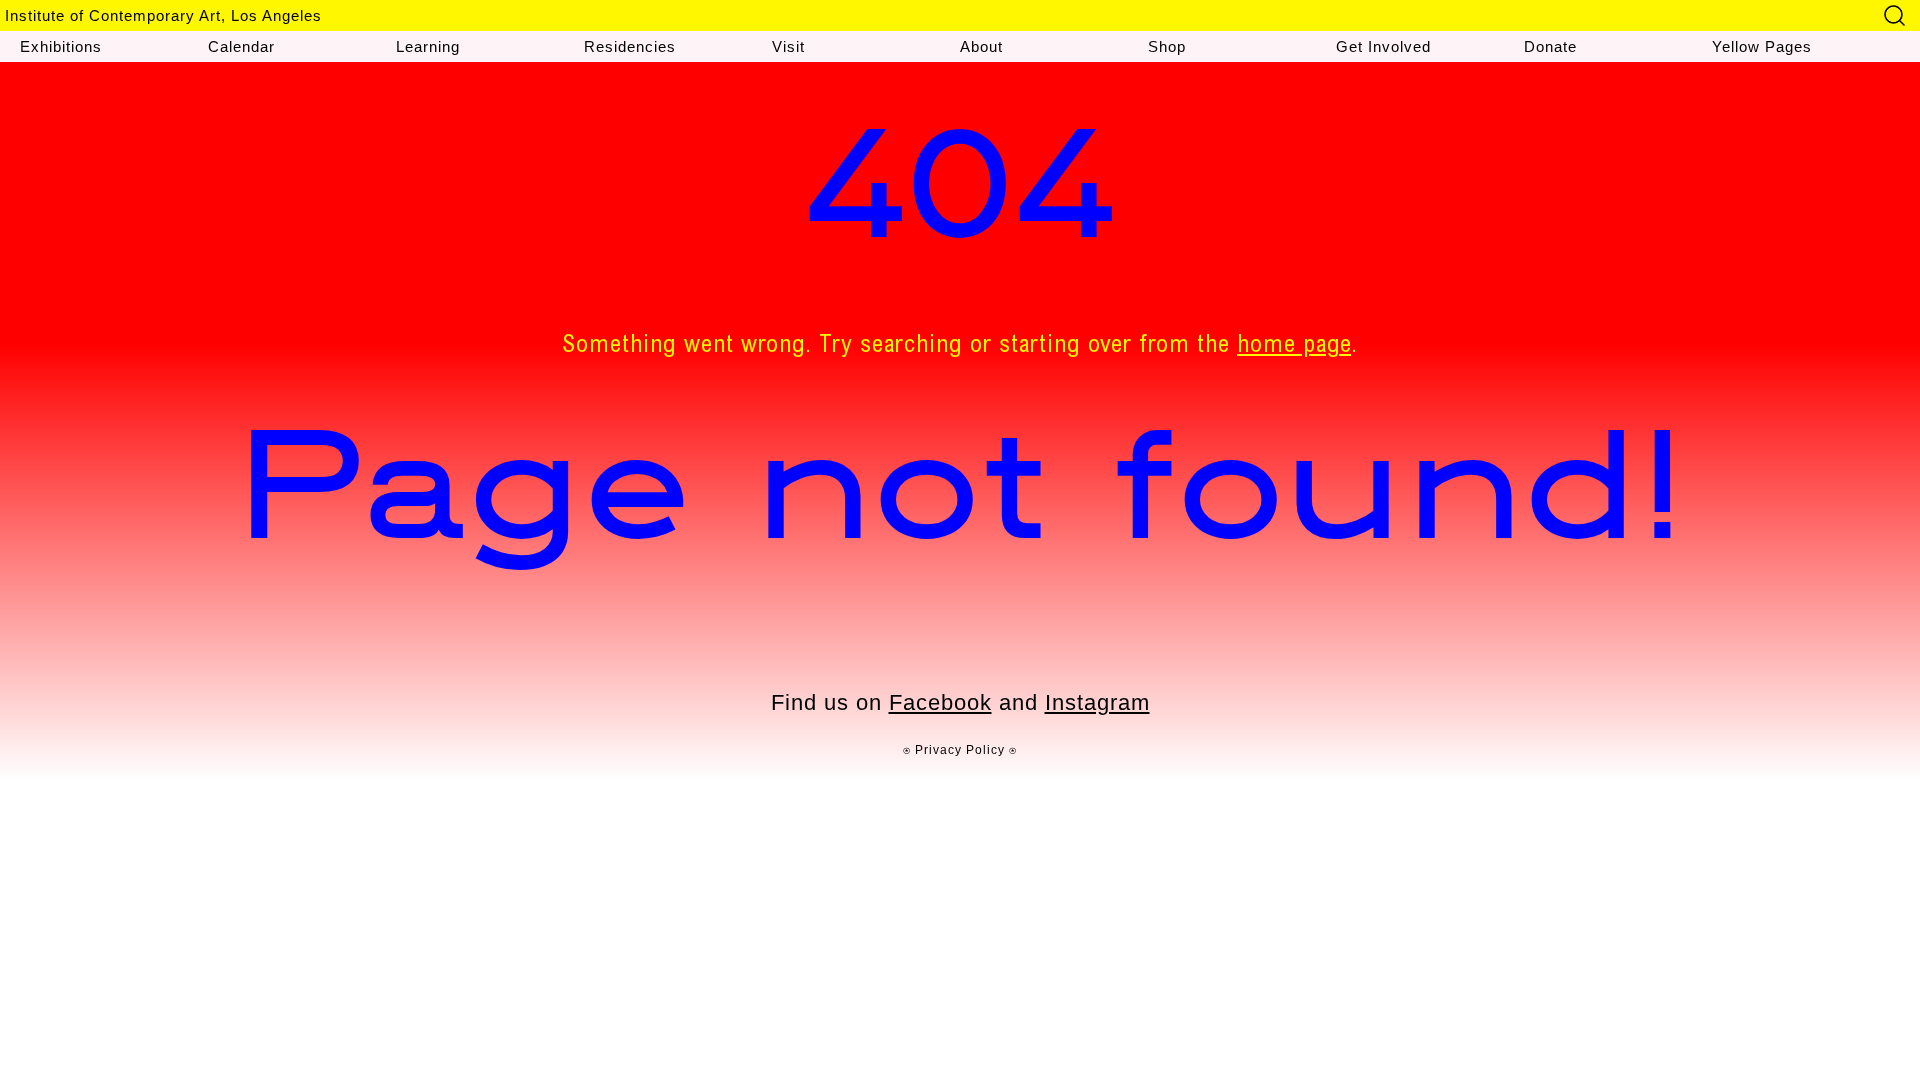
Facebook (940, 702)
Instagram (1097, 702)
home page (1294, 347)
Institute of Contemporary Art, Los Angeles (163, 15)
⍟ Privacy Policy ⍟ (960, 750)
